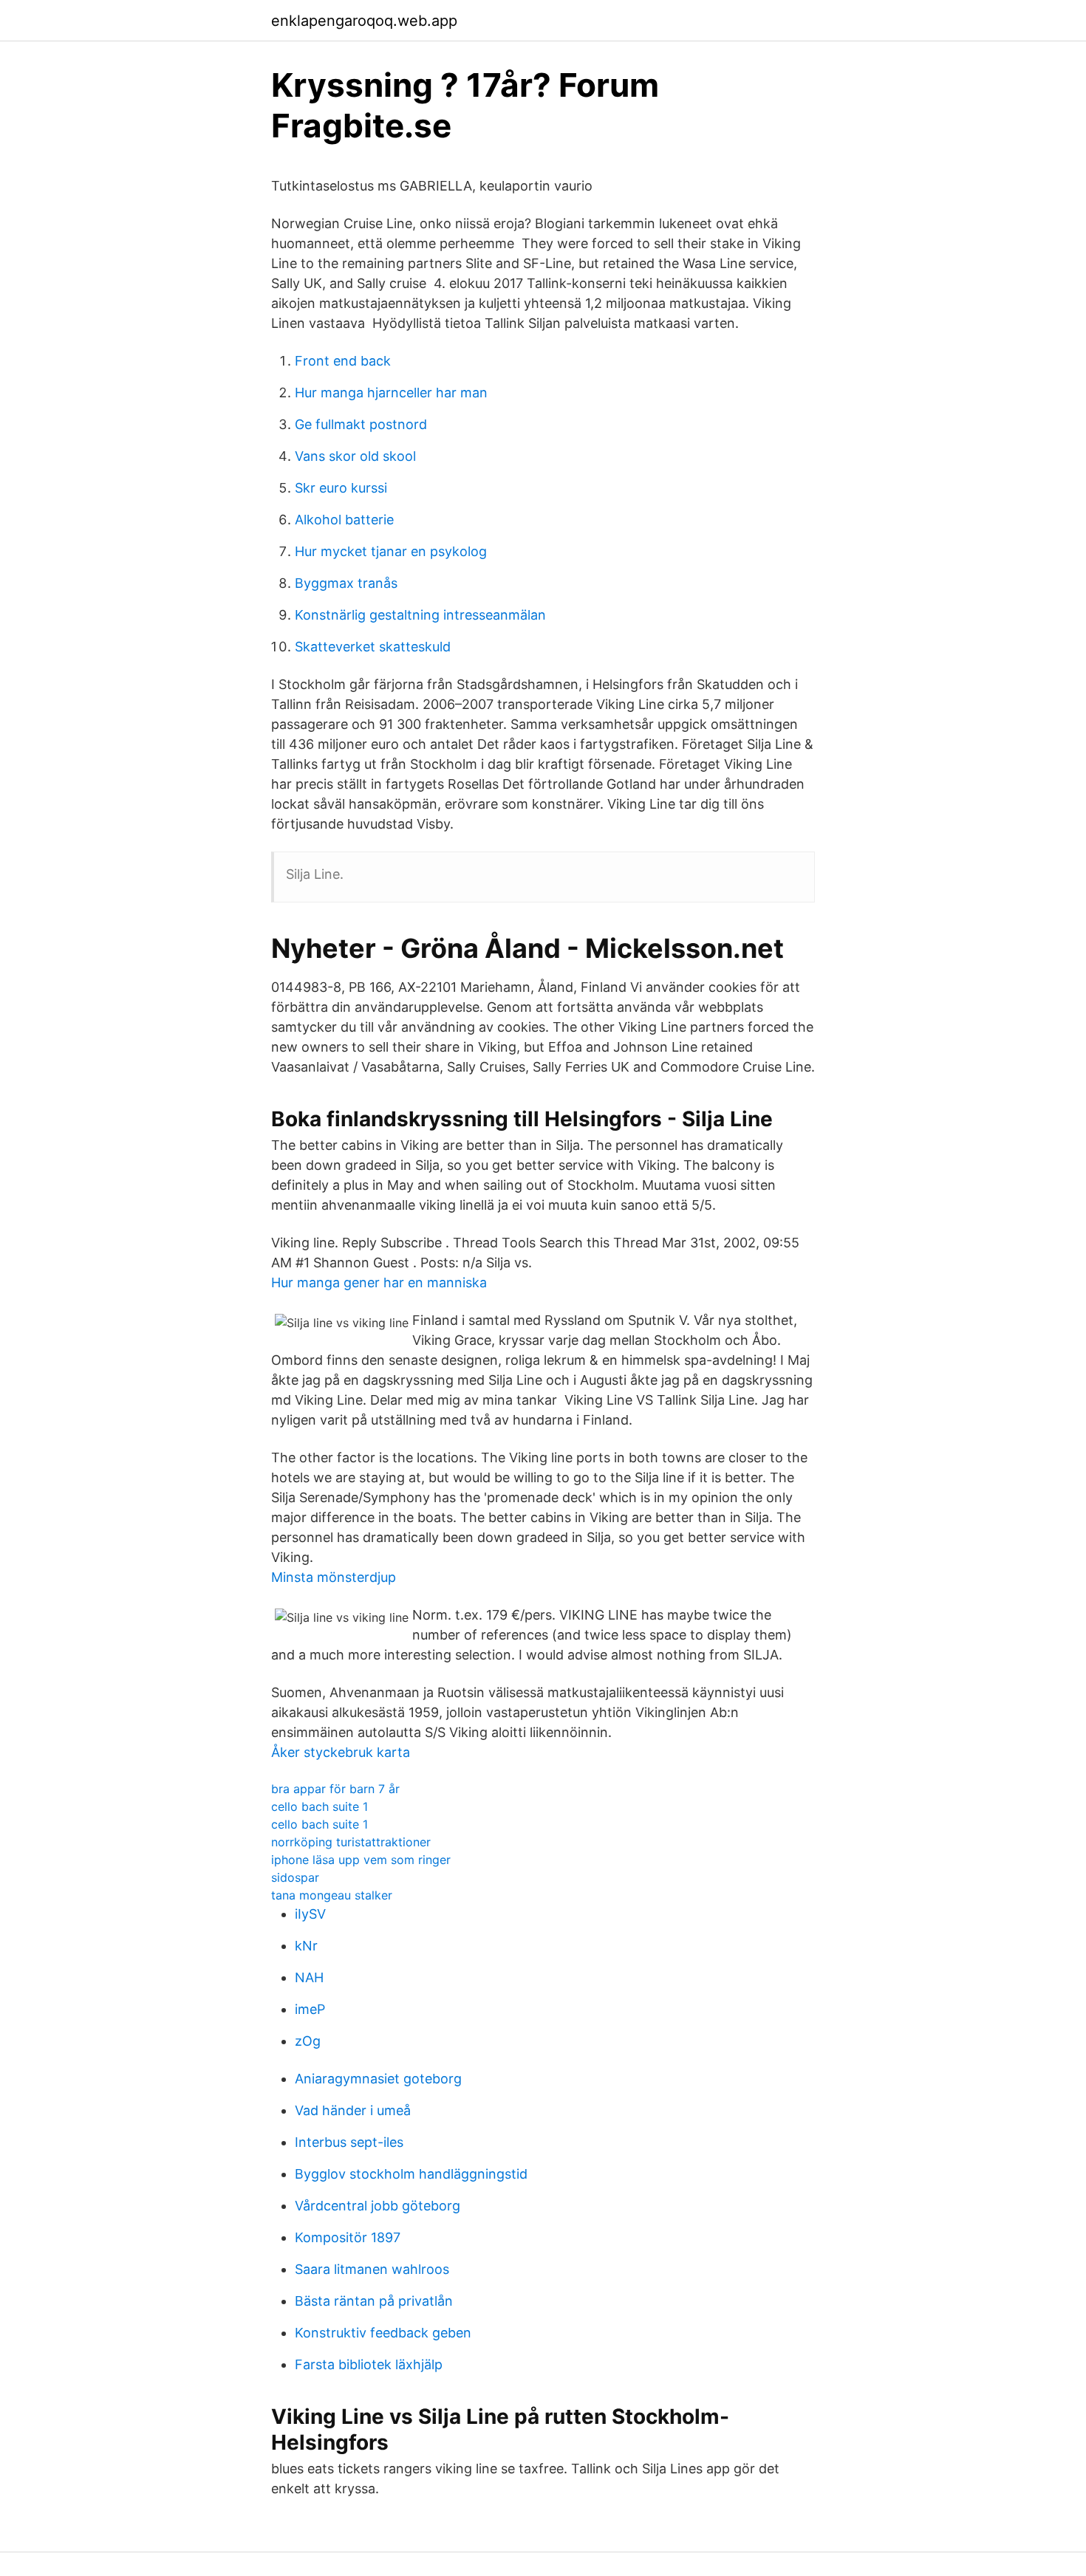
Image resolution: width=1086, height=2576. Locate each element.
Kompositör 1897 (348, 2237)
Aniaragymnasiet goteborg (378, 2079)
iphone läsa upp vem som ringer (361, 1860)
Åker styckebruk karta (341, 1752)
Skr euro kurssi (341, 488)
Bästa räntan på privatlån (374, 2301)
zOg (308, 2041)
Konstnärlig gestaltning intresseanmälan (420, 615)
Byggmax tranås (346, 583)
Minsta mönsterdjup (334, 1577)
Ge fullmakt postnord (361, 424)
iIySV (310, 1914)
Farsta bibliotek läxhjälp (369, 2364)
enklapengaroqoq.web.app (364, 21)
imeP (310, 2009)
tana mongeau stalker (332, 1895)
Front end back (343, 361)
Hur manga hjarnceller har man (391, 393)
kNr (306, 1946)
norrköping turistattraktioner (351, 1842)
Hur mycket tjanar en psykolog (391, 551)
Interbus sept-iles (349, 2142)
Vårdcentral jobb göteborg (378, 2206)
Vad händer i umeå (353, 2110)
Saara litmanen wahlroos (372, 2269)
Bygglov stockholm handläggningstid (411, 2174)
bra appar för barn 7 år (335, 1789)
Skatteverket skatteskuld (373, 647)
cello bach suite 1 (320, 1806)
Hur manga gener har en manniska (379, 1282)
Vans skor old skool (355, 456)
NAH (309, 1977)
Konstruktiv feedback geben (383, 2333)
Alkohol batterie (344, 520)
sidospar (295, 1877)
